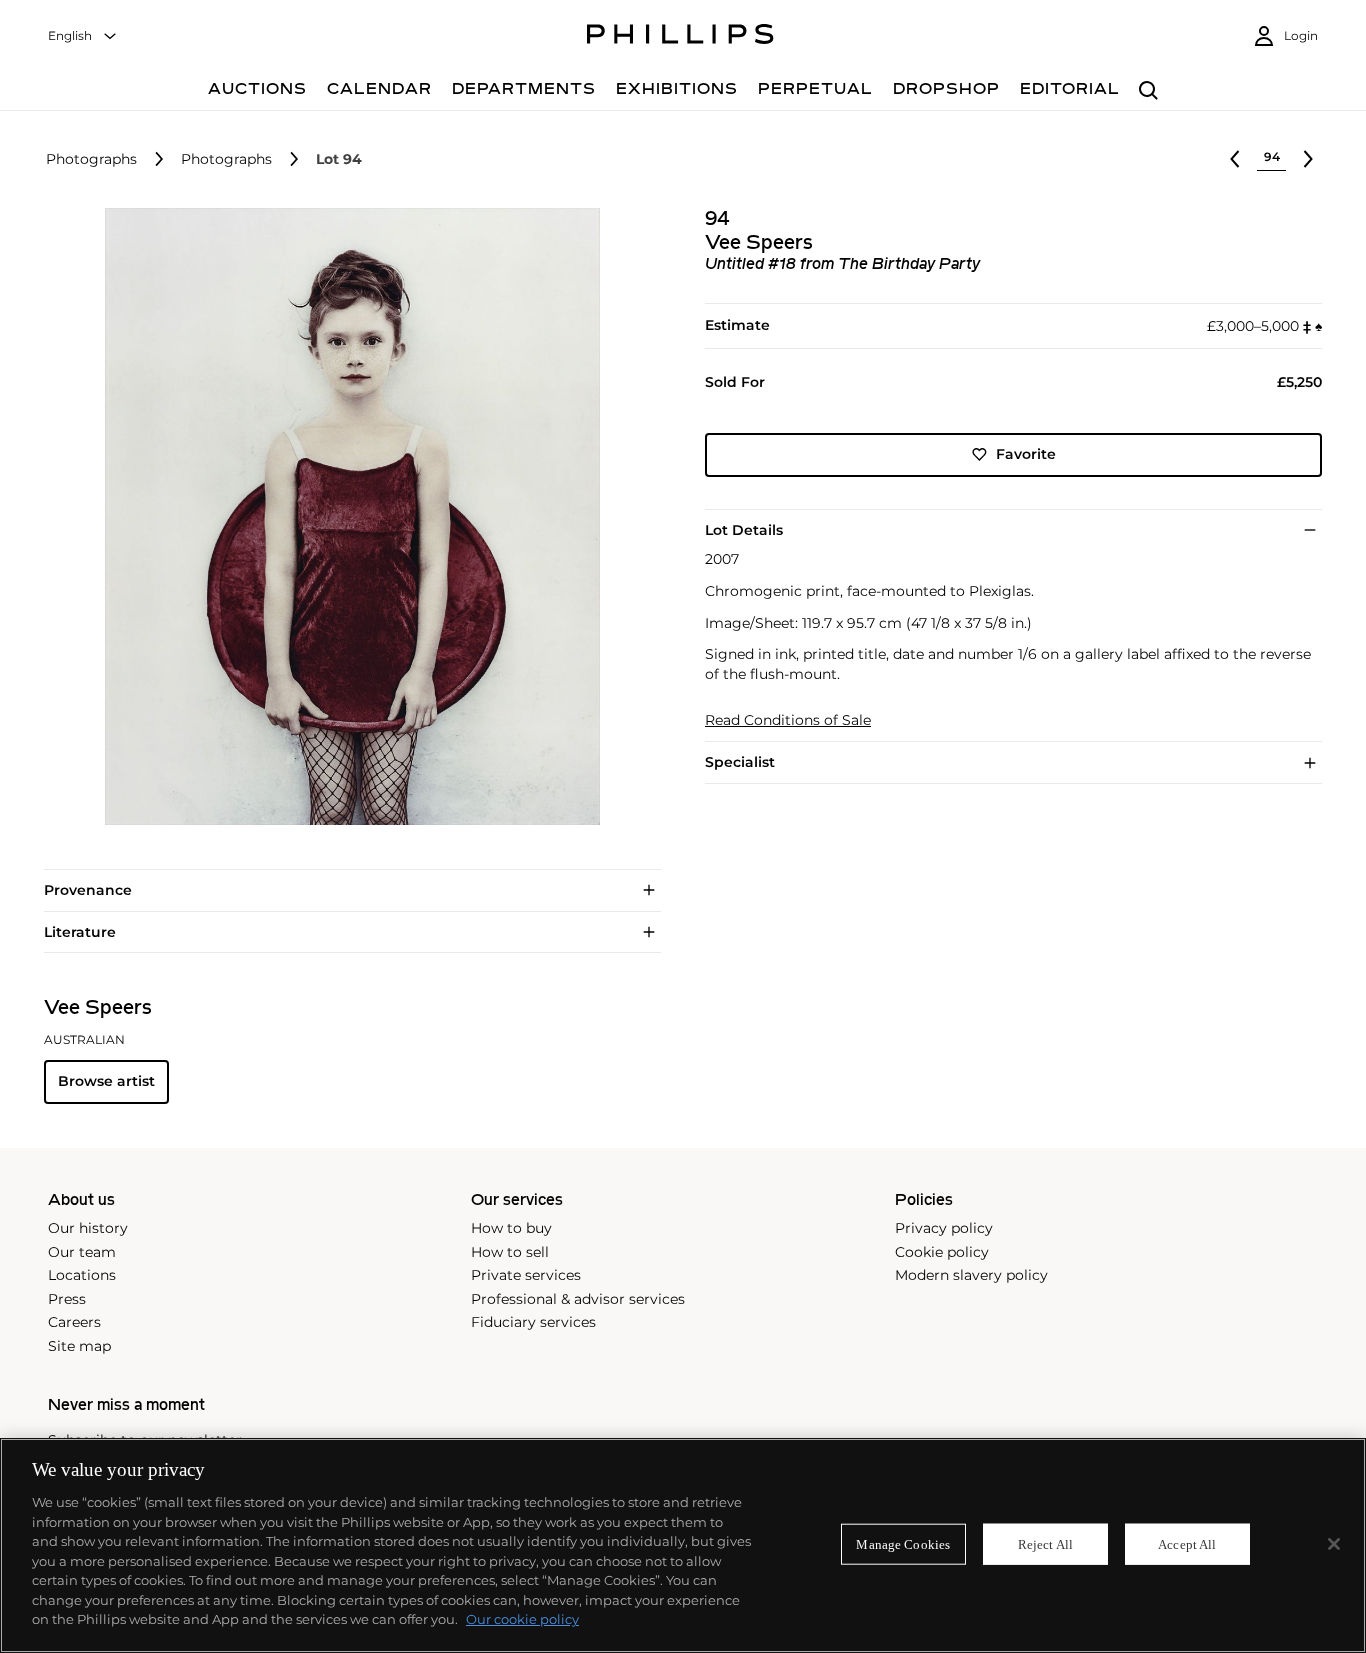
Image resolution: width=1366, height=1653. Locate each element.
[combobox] (83, 36)
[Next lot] (1308, 159)
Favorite (1026, 454)
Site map (79, 1346)
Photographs (91, 159)
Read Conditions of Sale (788, 720)
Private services (526, 1275)
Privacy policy (944, 1228)
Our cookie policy (522, 1619)
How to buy (511, 1228)
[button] (346, 516)
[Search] (1148, 91)
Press (67, 1299)
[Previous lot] (1235, 159)
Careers (74, 1322)
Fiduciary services (533, 1322)
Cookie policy (942, 1252)
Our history (88, 1228)
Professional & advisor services (578, 1299)
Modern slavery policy (971, 1275)
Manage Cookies (903, 1543)
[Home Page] (680, 37)
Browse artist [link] (106, 1081)
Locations (82, 1275)
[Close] (1334, 1544)
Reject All (1045, 1543)
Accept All (1187, 1543)
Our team (82, 1252)
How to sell (510, 1252)
